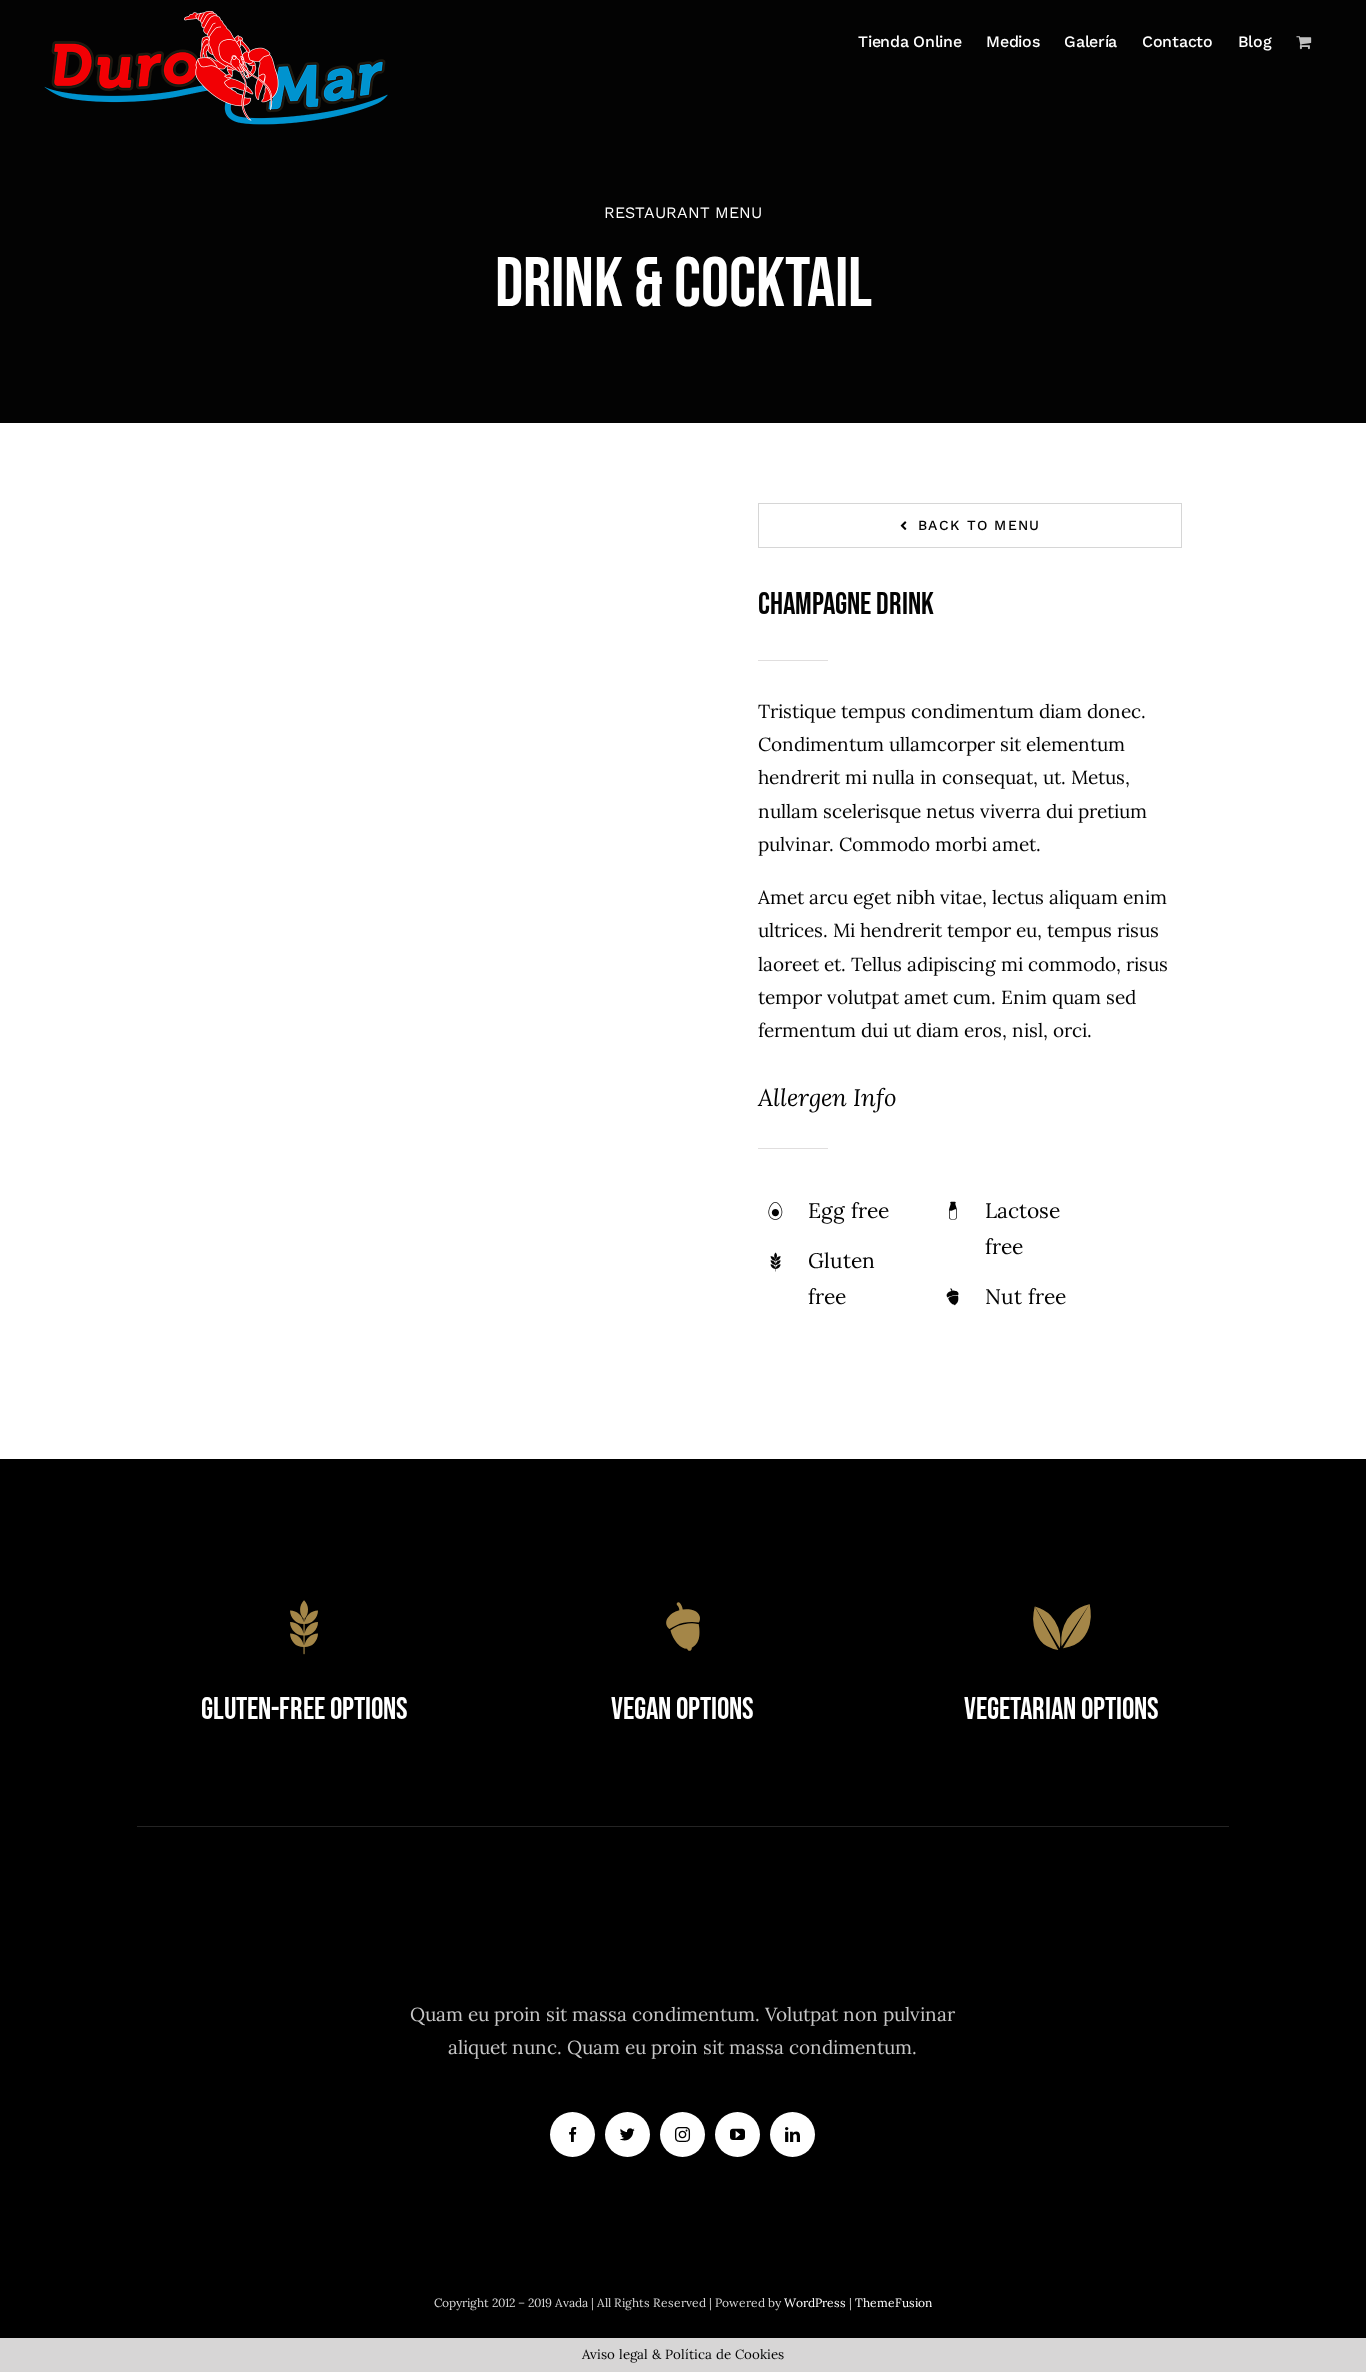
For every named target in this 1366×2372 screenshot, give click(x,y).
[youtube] (737, 2134)
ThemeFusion (893, 2302)
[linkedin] (792, 2134)
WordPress (816, 2302)
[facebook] (572, 2134)
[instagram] (682, 2134)
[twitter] (627, 2134)
